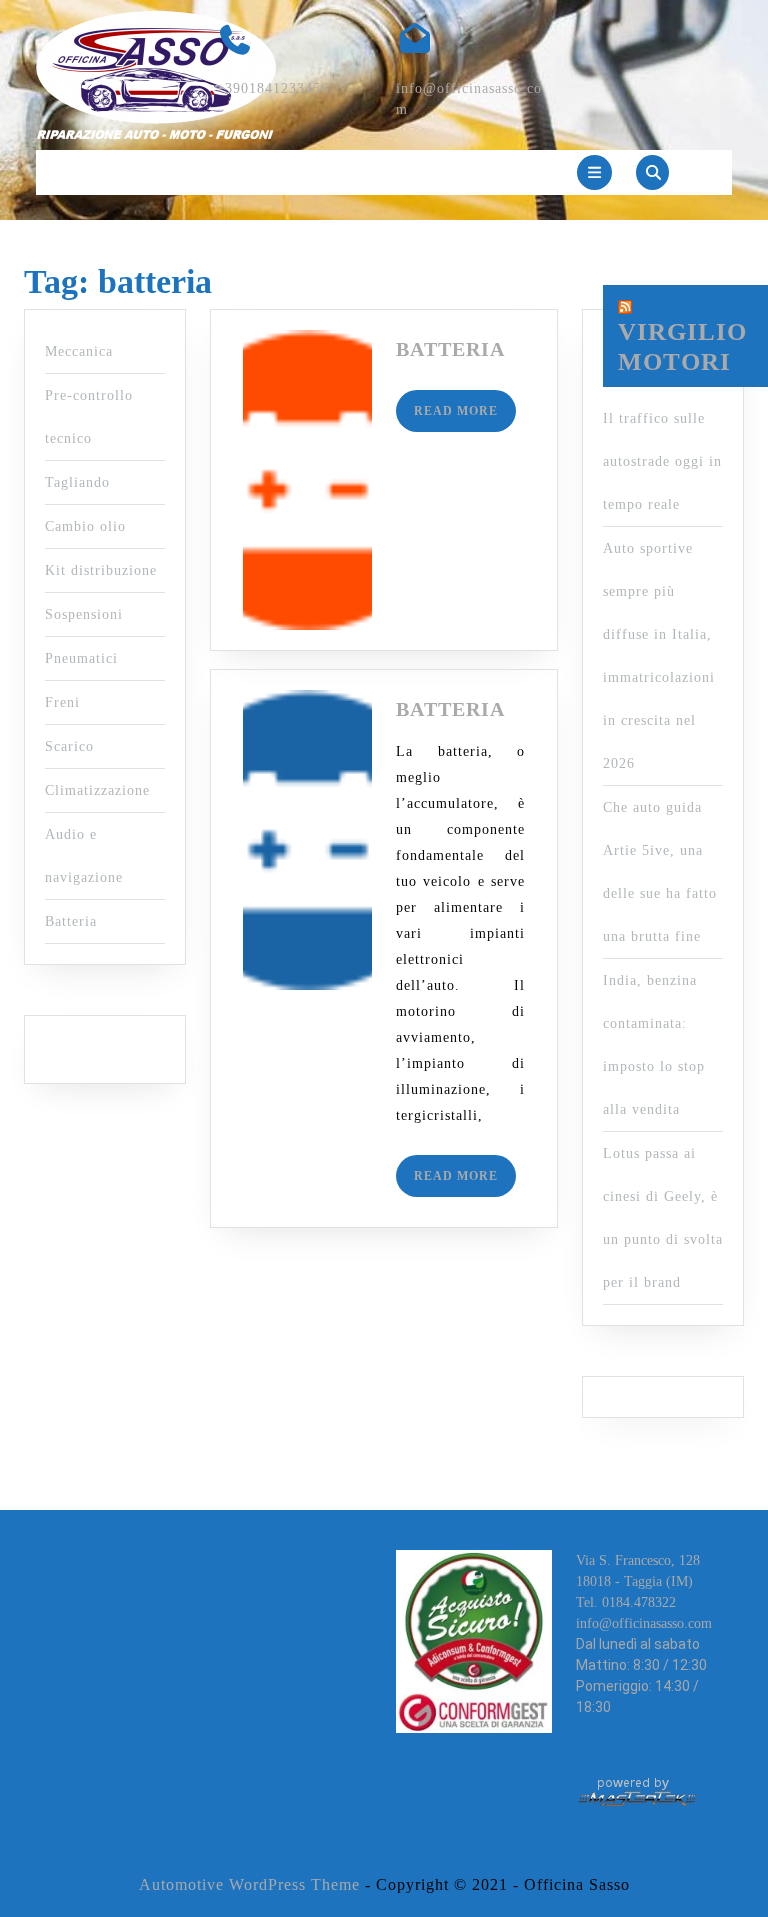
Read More (465, 417)
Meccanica (79, 351)
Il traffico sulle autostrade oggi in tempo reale (662, 461)
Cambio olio (85, 526)
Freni (62, 702)
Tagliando (77, 482)
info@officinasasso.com (644, 1623)
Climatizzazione (97, 790)
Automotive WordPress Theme (249, 1884)
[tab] (594, 172)
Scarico (69, 746)
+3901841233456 (272, 88)
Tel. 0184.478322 (626, 1602)
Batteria (71, 921)
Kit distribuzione (101, 570)
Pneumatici (81, 658)
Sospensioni (84, 614)
